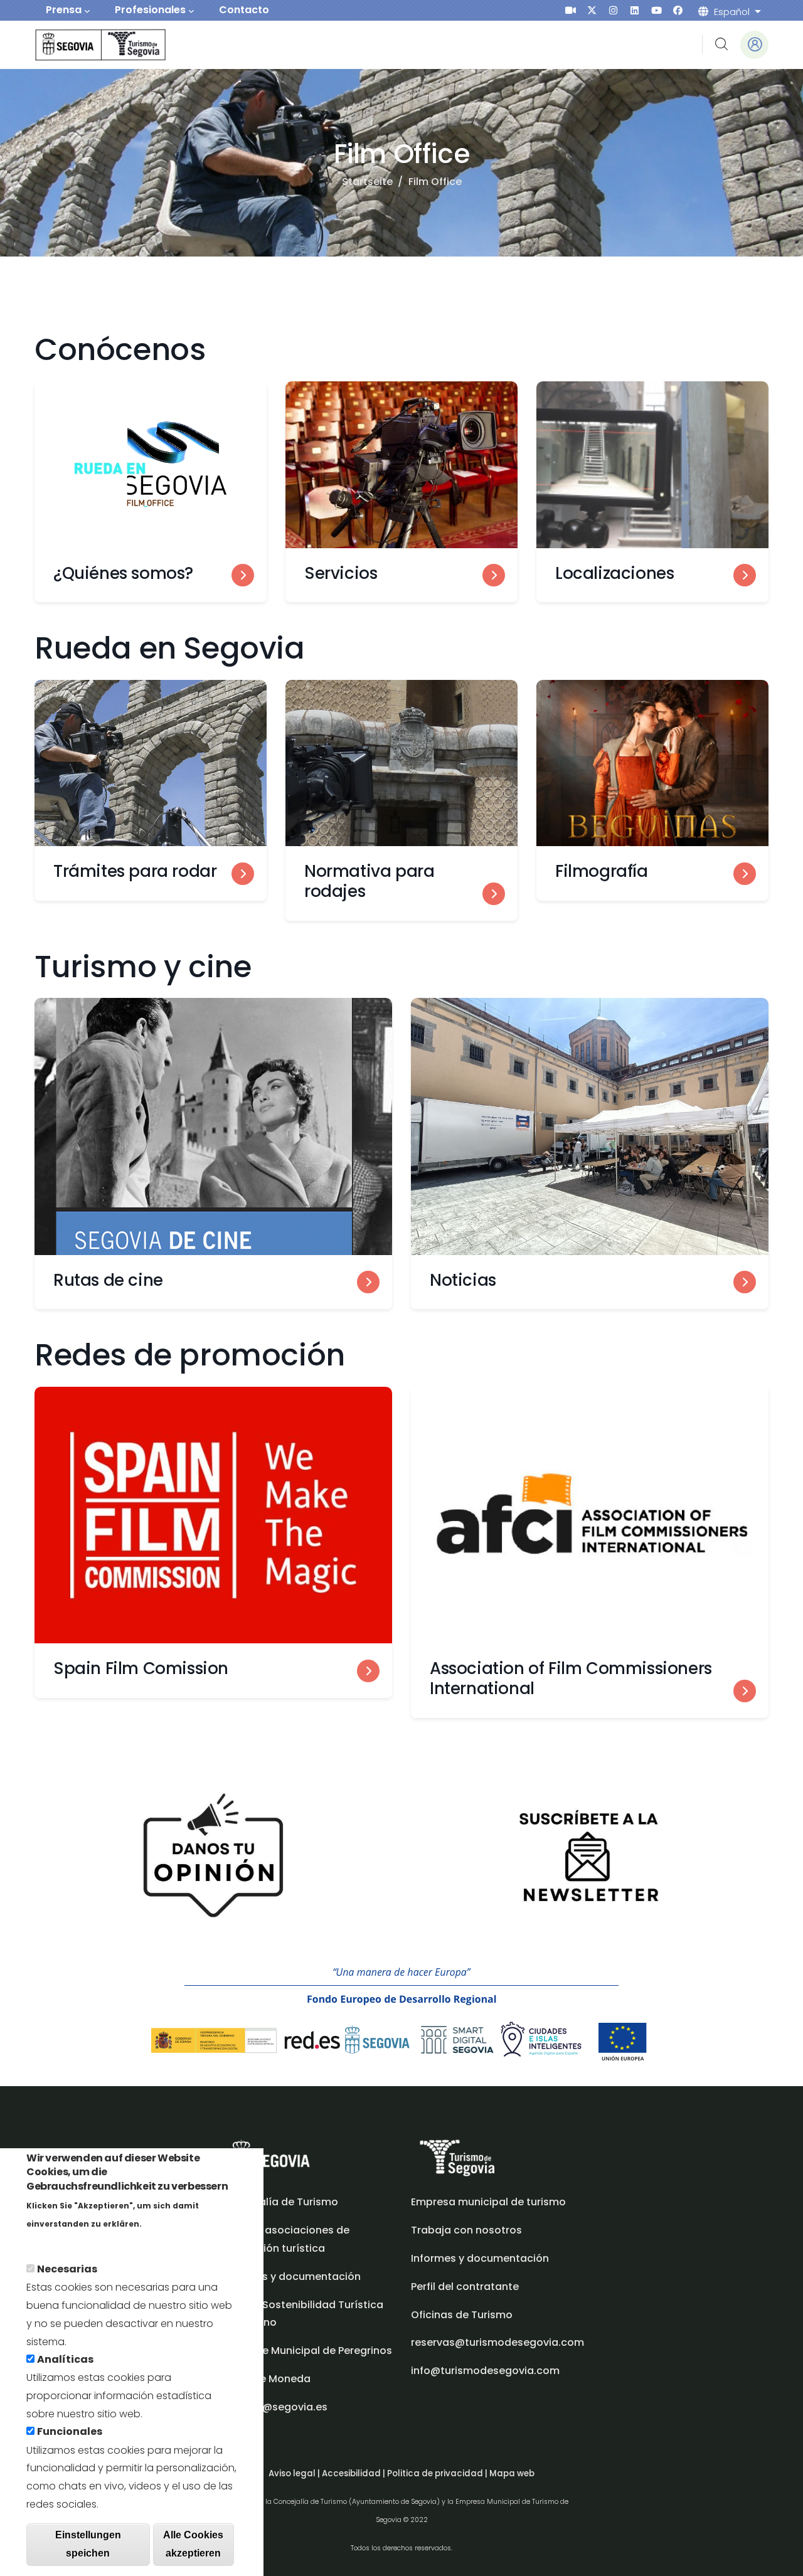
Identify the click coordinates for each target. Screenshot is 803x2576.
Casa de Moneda (267, 2379)
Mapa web (512, 2473)
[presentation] (571, 10)
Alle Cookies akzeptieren (193, 2544)
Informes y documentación (480, 2258)
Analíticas (65, 2359)
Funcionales (70, 2431)
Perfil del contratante (465, 2287)
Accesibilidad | (354, 2473)
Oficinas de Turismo (462, 2315)
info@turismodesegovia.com (485, 2371)
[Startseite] (83, 45)
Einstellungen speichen (88, 2544)
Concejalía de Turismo (280, 2202)
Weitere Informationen (84, 2241)
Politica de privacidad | (438, 2473)
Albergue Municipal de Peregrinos (307, 2351)
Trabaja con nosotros (466, 2230)
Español (732, 12)
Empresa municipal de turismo (488, 2202)
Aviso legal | (295, 2473)
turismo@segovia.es (275, 2407)
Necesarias (67, 2269)
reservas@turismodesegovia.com (497, 2342)
